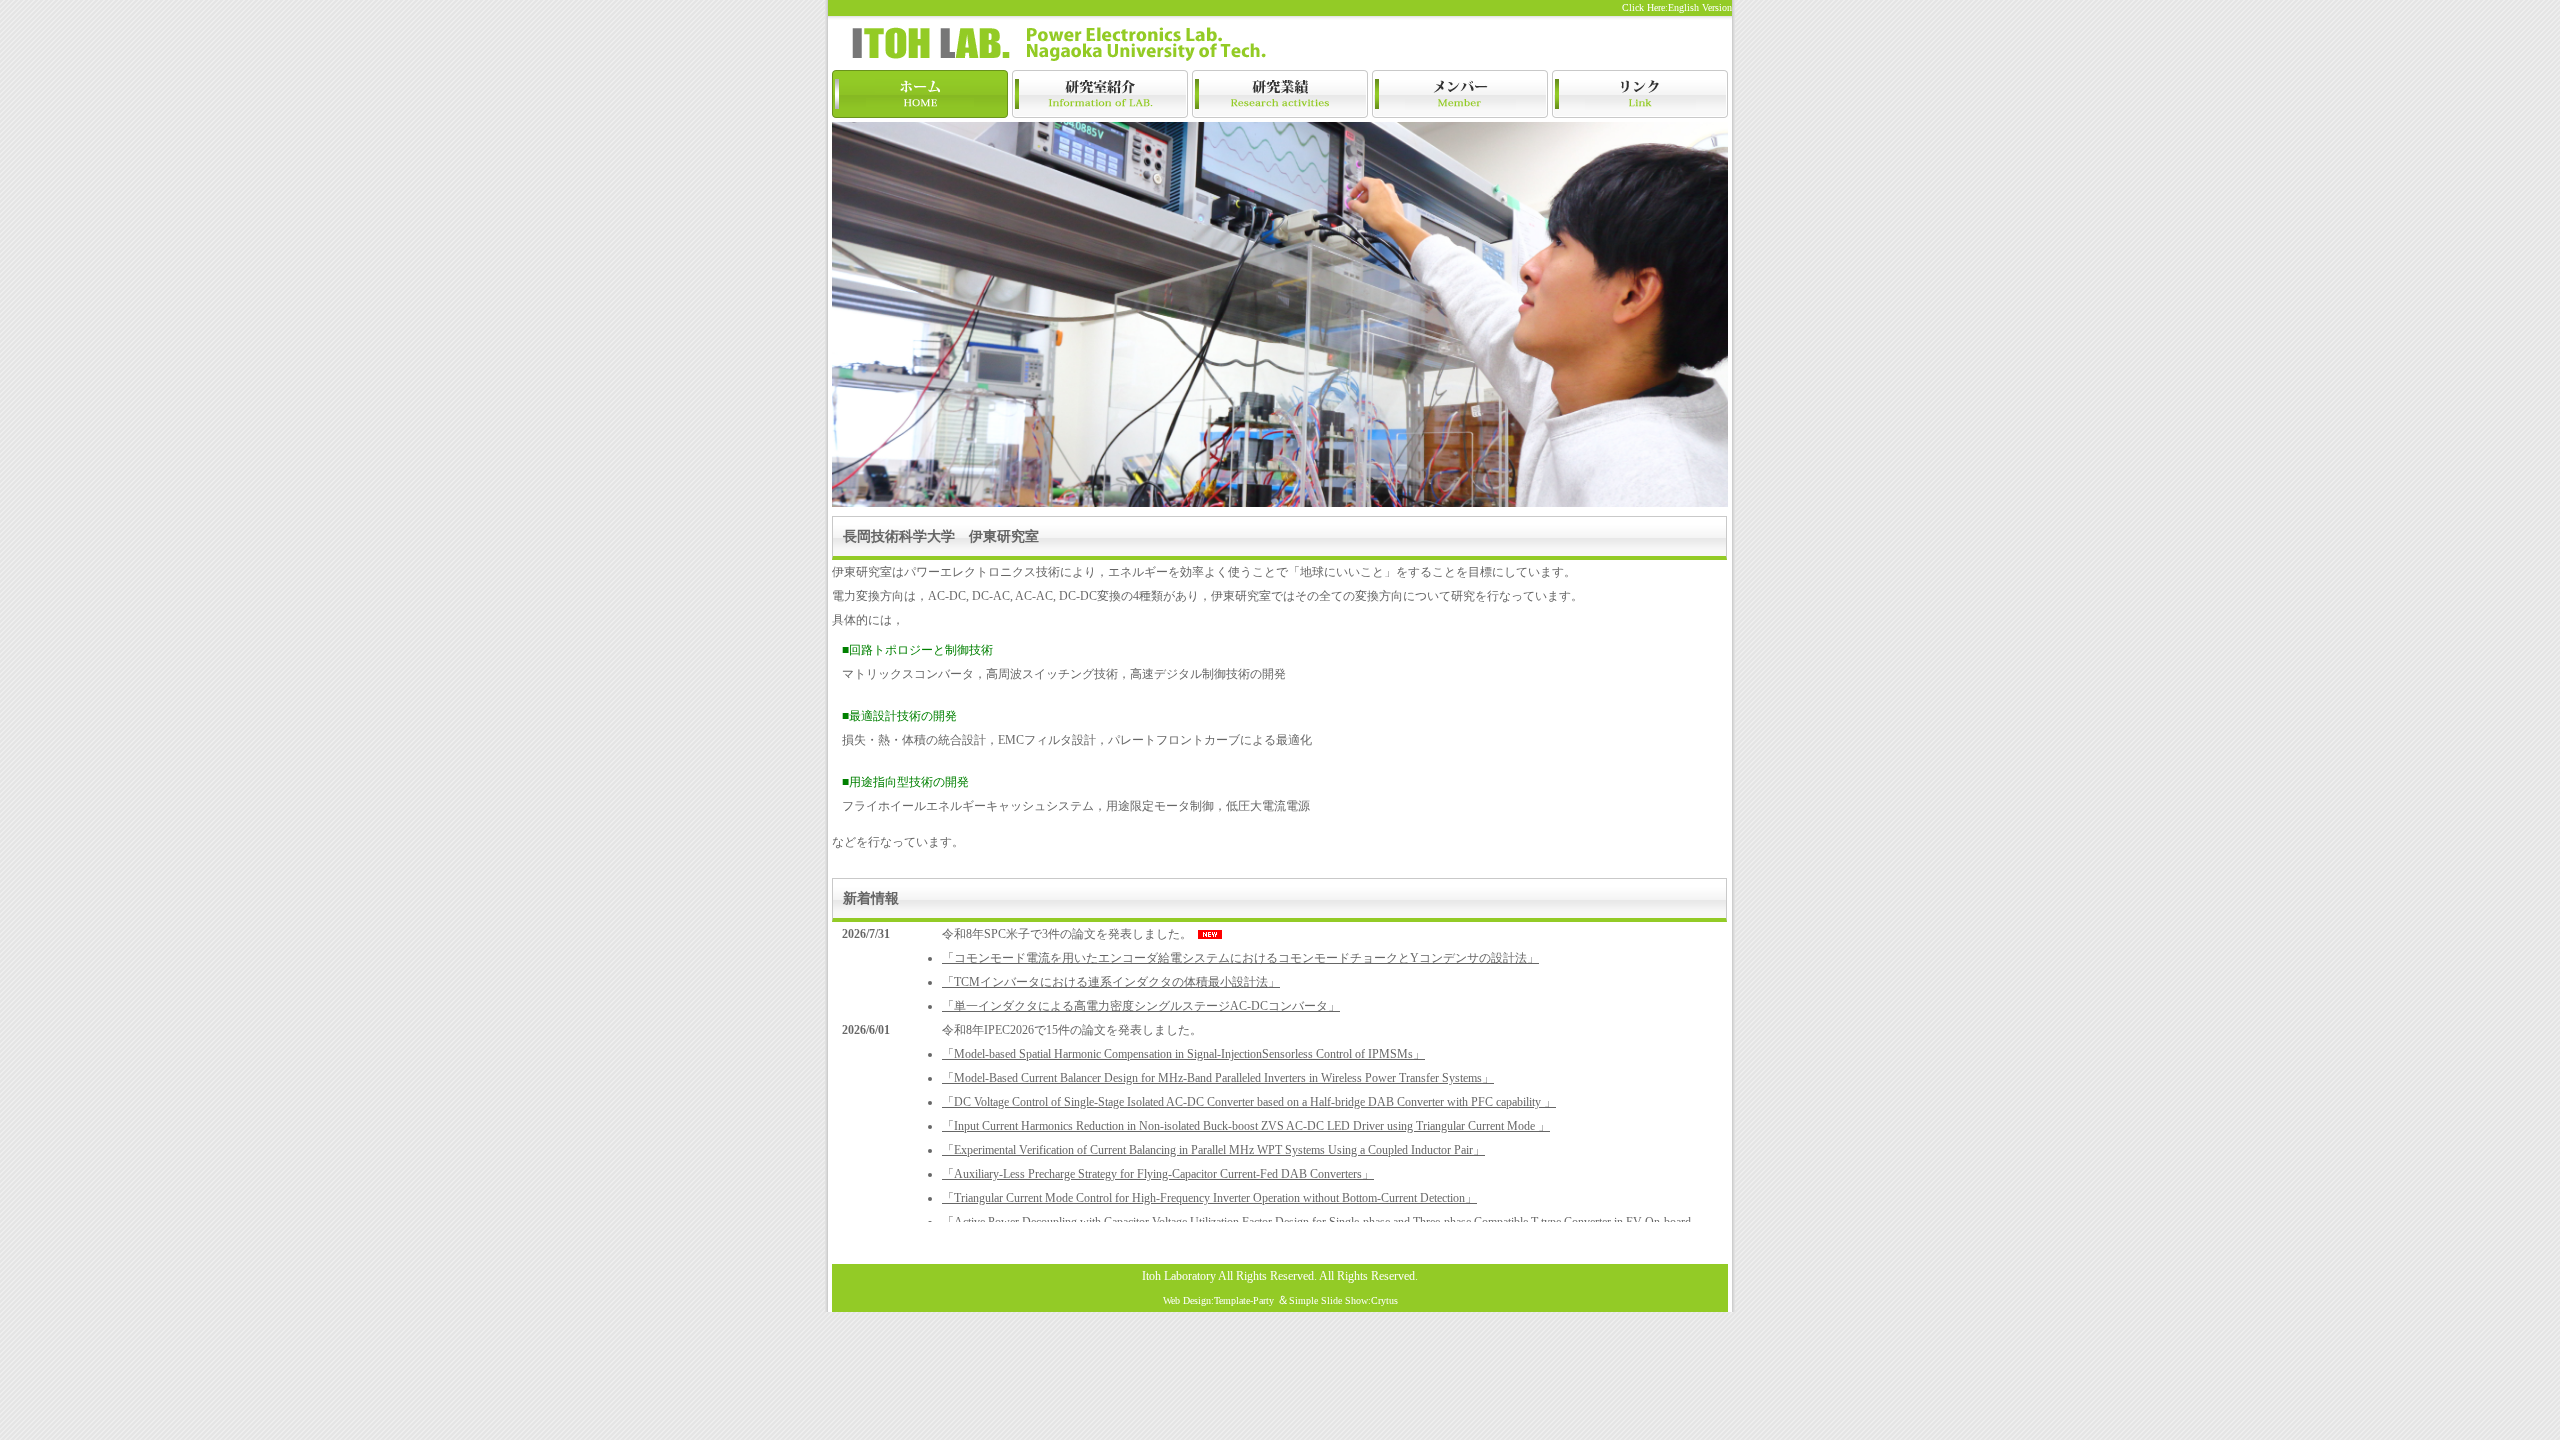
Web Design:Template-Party (1218, 1300)
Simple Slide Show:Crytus (1343, 1300)
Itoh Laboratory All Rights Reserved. (1229, 1276)
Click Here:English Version (1677, 7)
